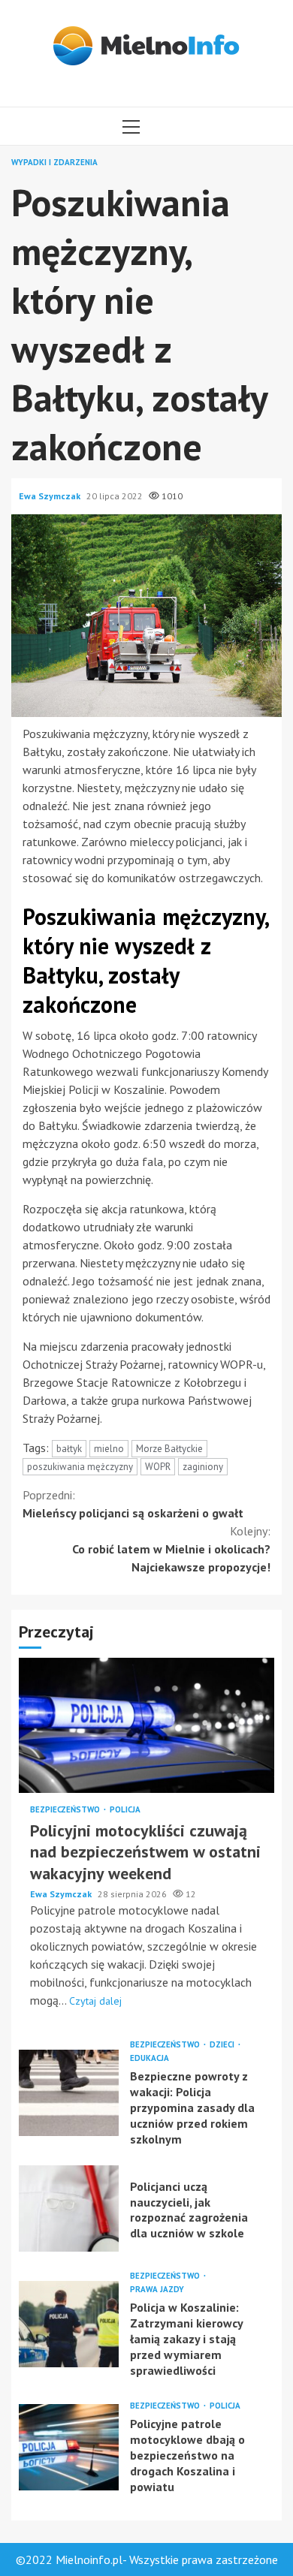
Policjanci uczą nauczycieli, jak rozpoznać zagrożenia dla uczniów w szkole (69, 2208)
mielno (109, 1449)
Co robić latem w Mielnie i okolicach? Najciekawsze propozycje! (171, 1549)
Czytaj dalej (95, 2001)
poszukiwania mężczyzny (80, 1467)
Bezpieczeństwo (66, 1810)
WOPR (158, 1467)
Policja (125, 1810)
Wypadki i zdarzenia (54, 163)
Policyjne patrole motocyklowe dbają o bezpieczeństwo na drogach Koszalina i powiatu (69, 2447)
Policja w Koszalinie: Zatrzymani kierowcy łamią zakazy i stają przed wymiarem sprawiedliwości (69, 2324)
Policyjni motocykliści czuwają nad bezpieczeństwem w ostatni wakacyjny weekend (146, 1725)
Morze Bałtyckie (169, 1449)
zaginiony (203, 1467)
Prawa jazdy (157, 2290)
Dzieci (223, 2045)
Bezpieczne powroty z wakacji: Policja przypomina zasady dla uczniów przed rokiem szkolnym (69, 2093)
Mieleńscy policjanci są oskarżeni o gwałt (133, 1504)
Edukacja (150, 2058)
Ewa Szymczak (51, 496)
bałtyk (69, 1449)
